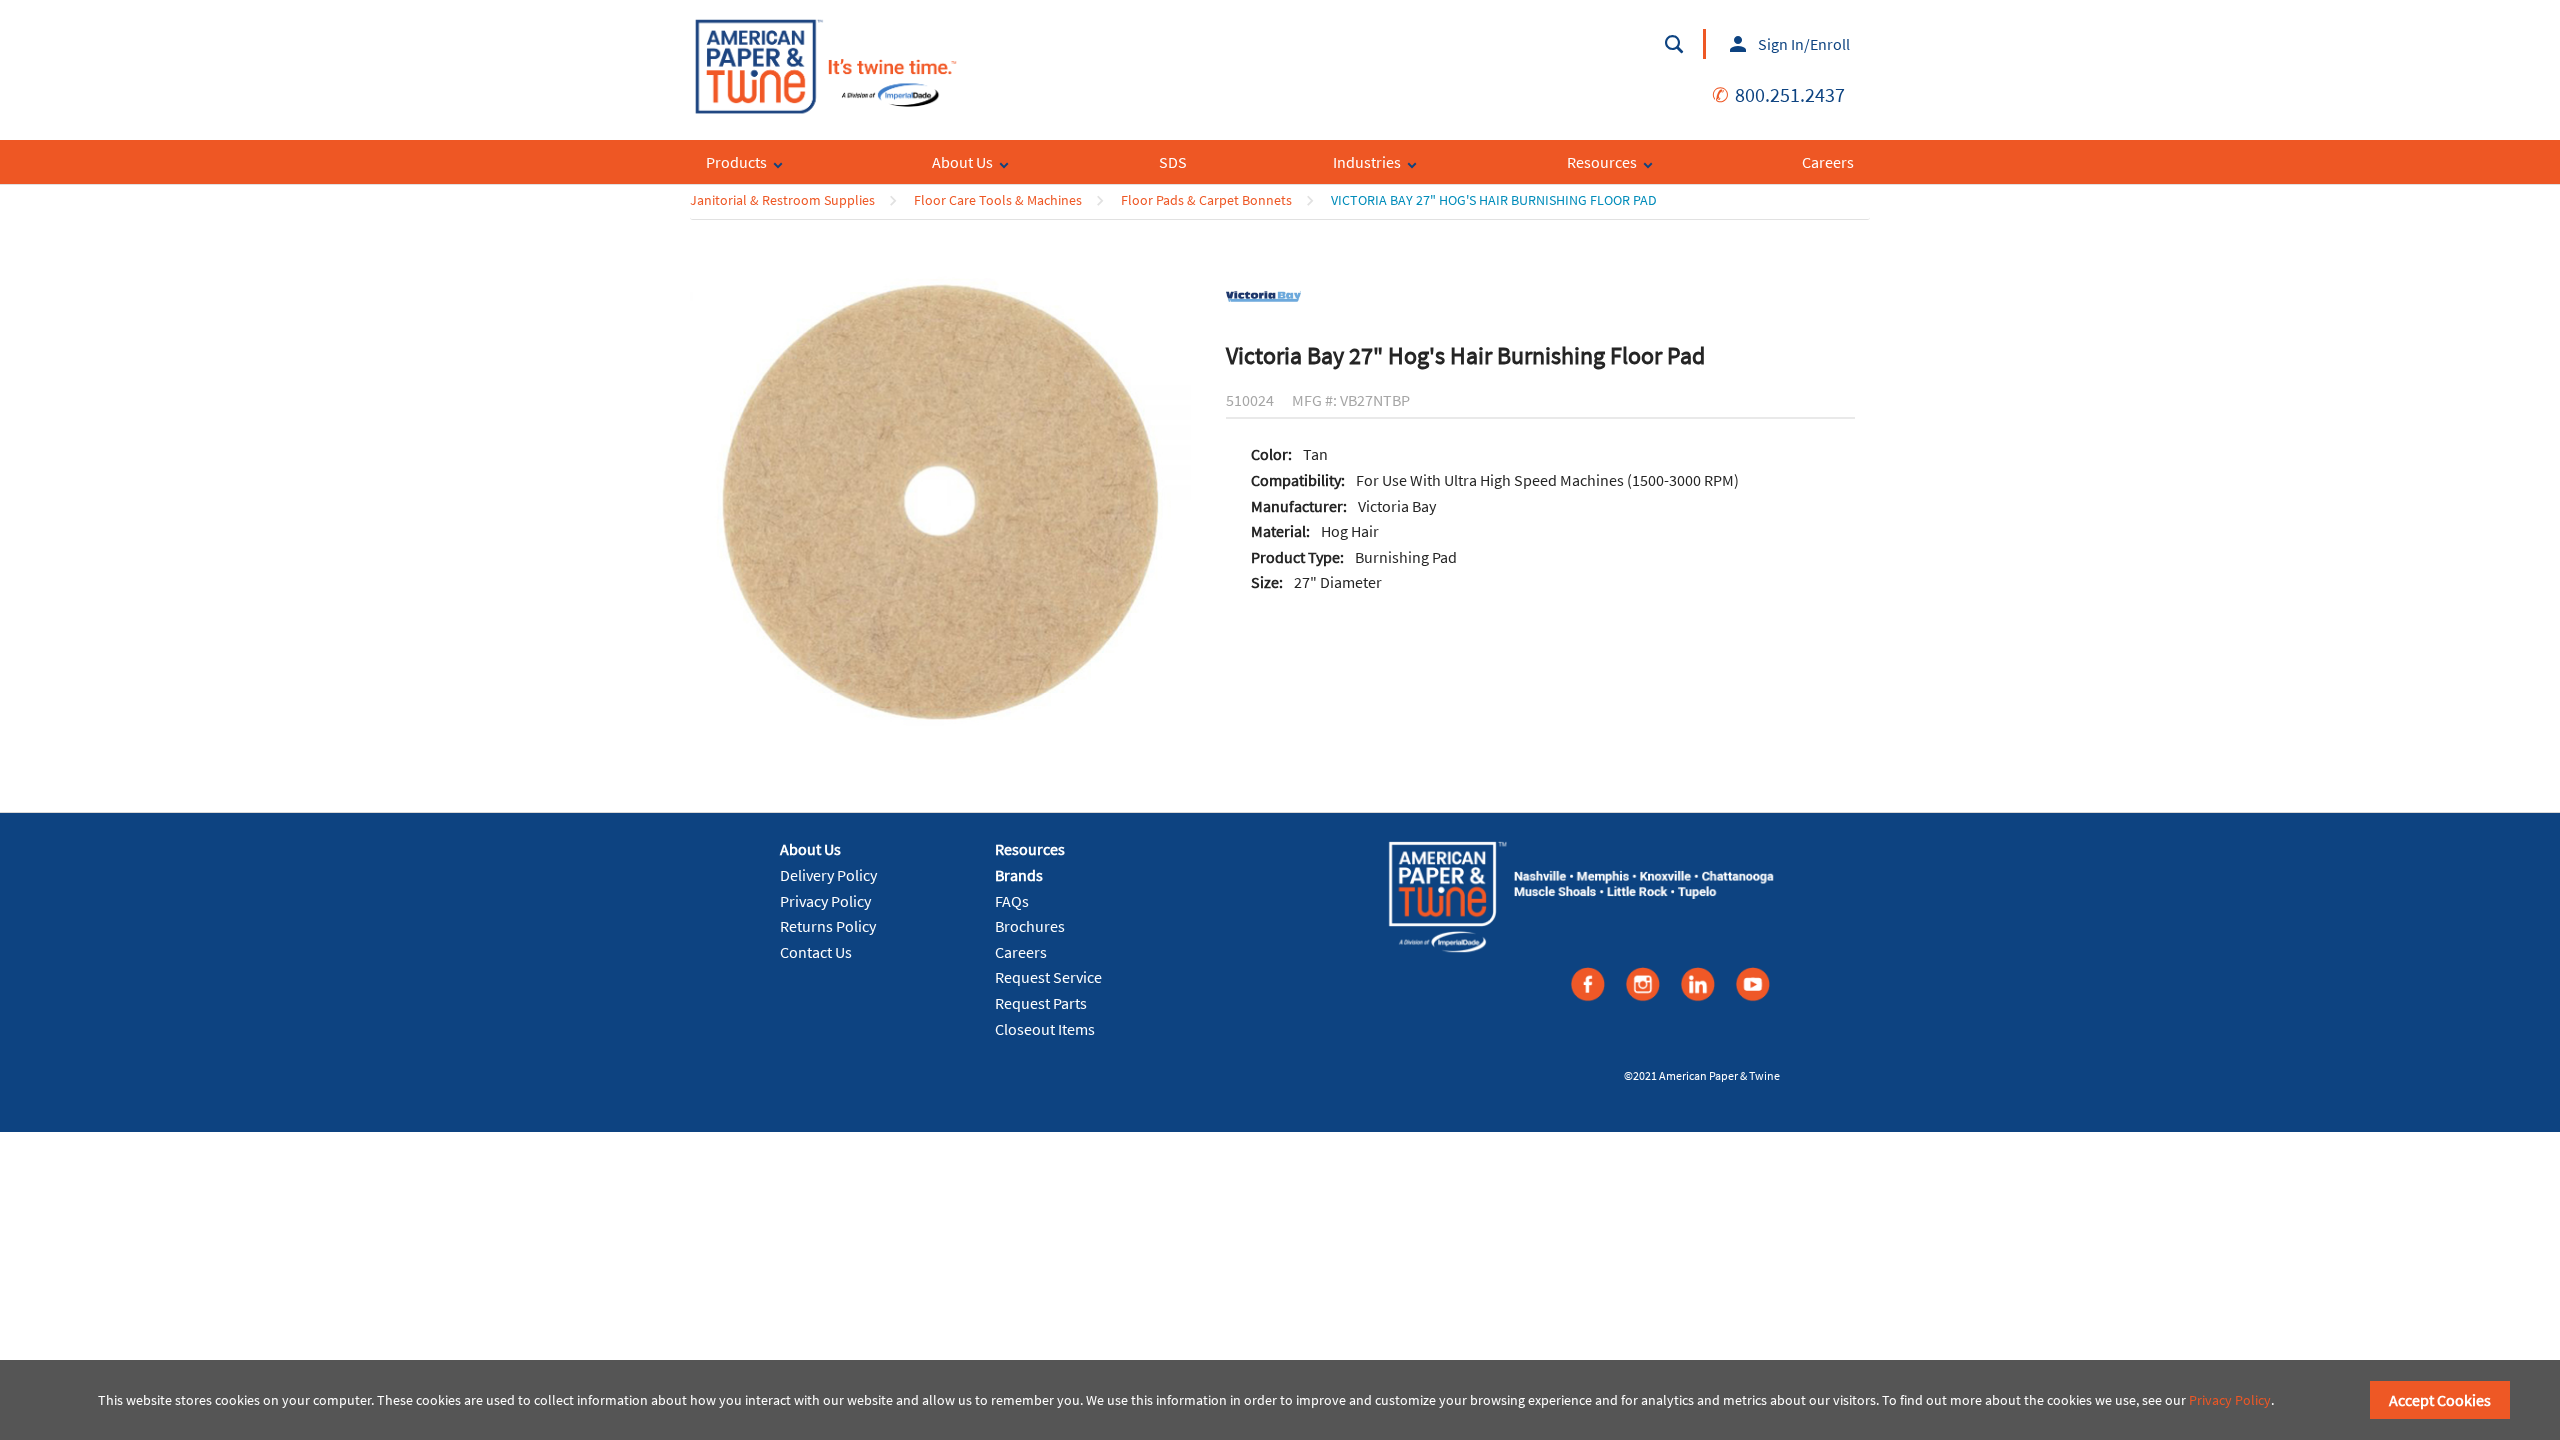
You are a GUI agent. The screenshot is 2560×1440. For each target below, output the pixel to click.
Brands (1019, 875)
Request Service (1048, 977)
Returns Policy (828, 926)
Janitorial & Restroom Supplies (782, 200)
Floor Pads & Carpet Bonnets (1206, 200)
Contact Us (816, 952)
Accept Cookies (2440, 1400)
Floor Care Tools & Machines (998, 200)
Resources (1030, 849)
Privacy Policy (825, 901)
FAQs (1012, 901)
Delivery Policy (828, 875)
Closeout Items (1045, 1029)
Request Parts (1041, 1003)
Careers (1021, 952)
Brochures (1030, 926)
